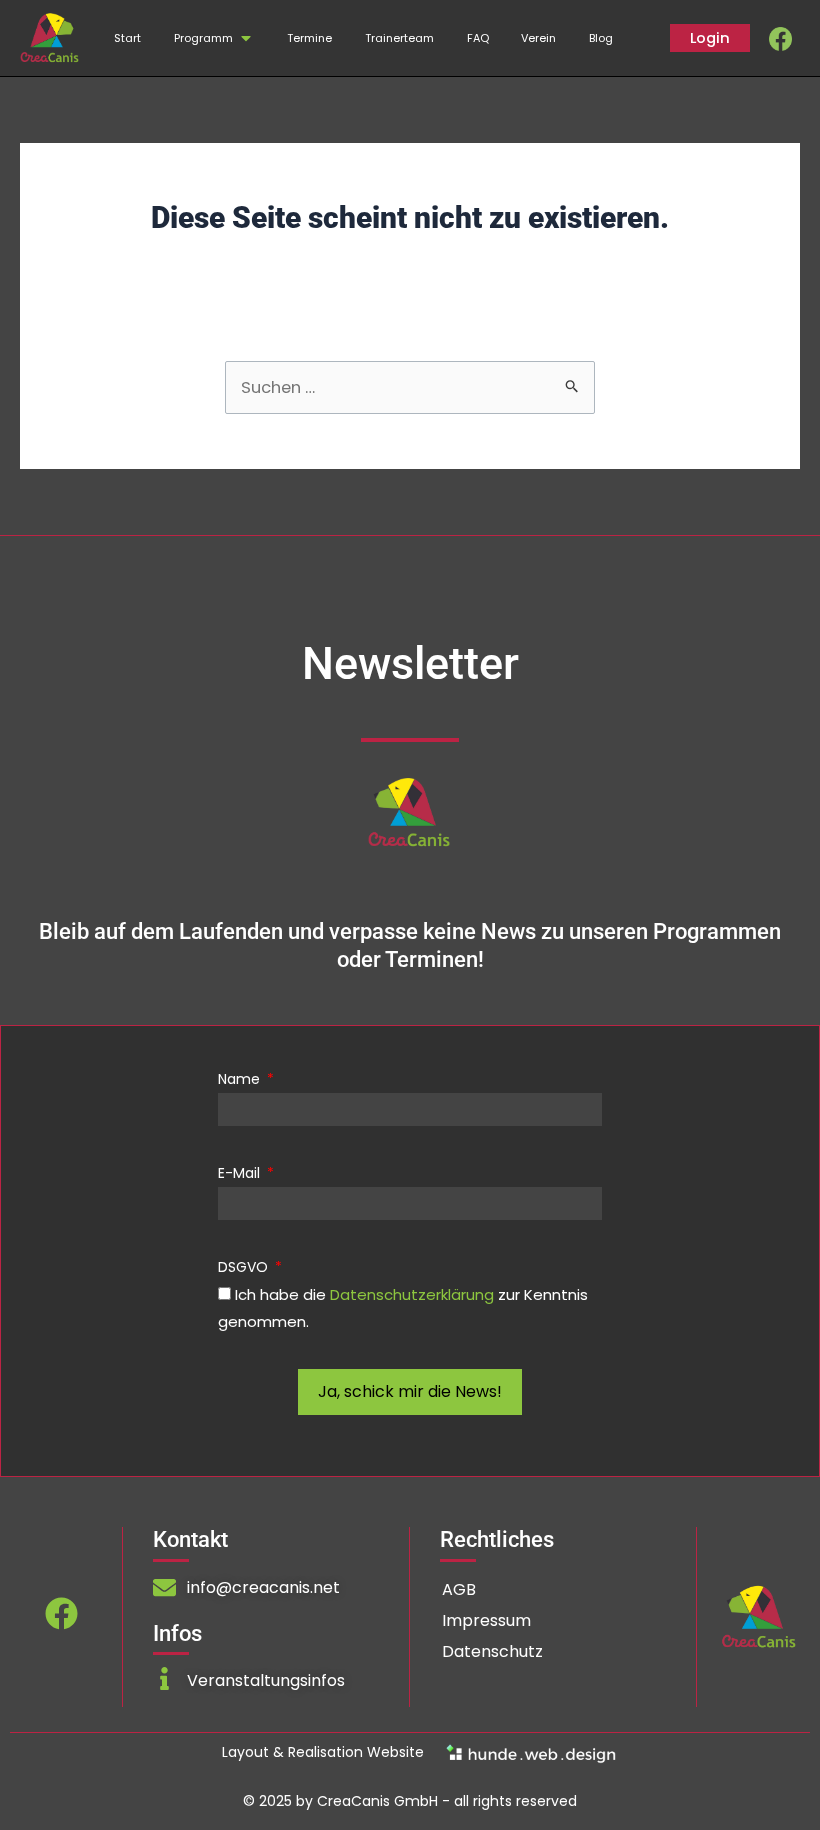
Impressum (486, 1620)
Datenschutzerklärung (412, 1294)
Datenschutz (492, 1651)
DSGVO (245, 1267)
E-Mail (241, 1173)
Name (241, 1079)
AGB (459, 1589)
